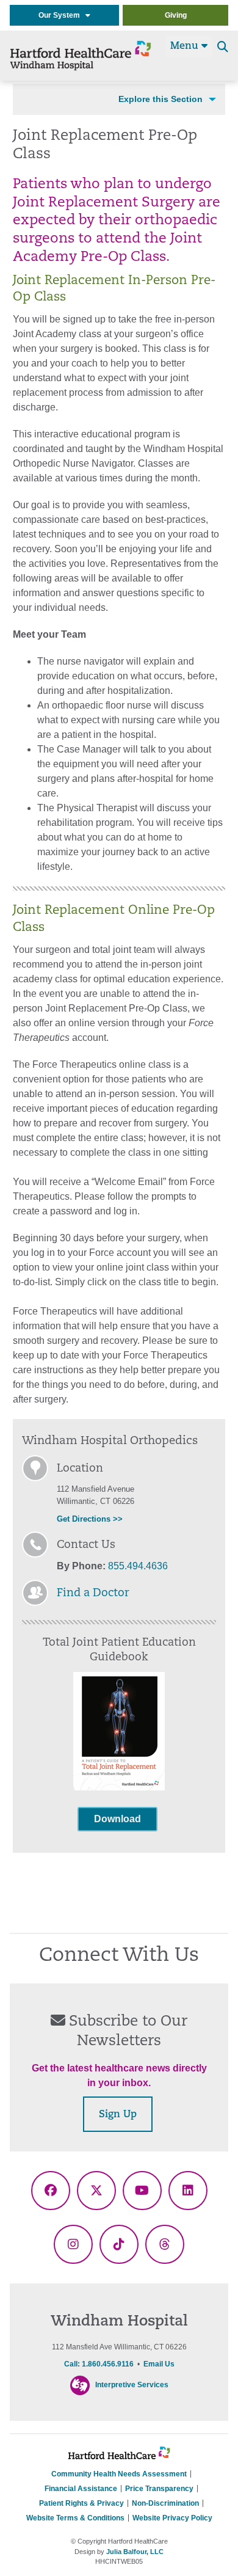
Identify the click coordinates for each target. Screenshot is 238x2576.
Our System (62, 15)
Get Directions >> (90, 1519)
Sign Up (118, 2115)
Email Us (159, 2364)
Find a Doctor (93, 1594)
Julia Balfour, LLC (135, 2552)
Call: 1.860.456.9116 (99, 2364)
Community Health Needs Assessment (119, 2474)
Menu (186, 46)
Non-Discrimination (165, 2503)
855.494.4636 (138, 1566)
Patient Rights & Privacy (81, 2503)
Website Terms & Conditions (75, 2518)
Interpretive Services (132, 2385)
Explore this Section (160, 99)
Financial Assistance (81, 2489)
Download (117, 1819)
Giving (176, 15)
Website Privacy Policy (172, 2518)
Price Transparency (159, 2489)
